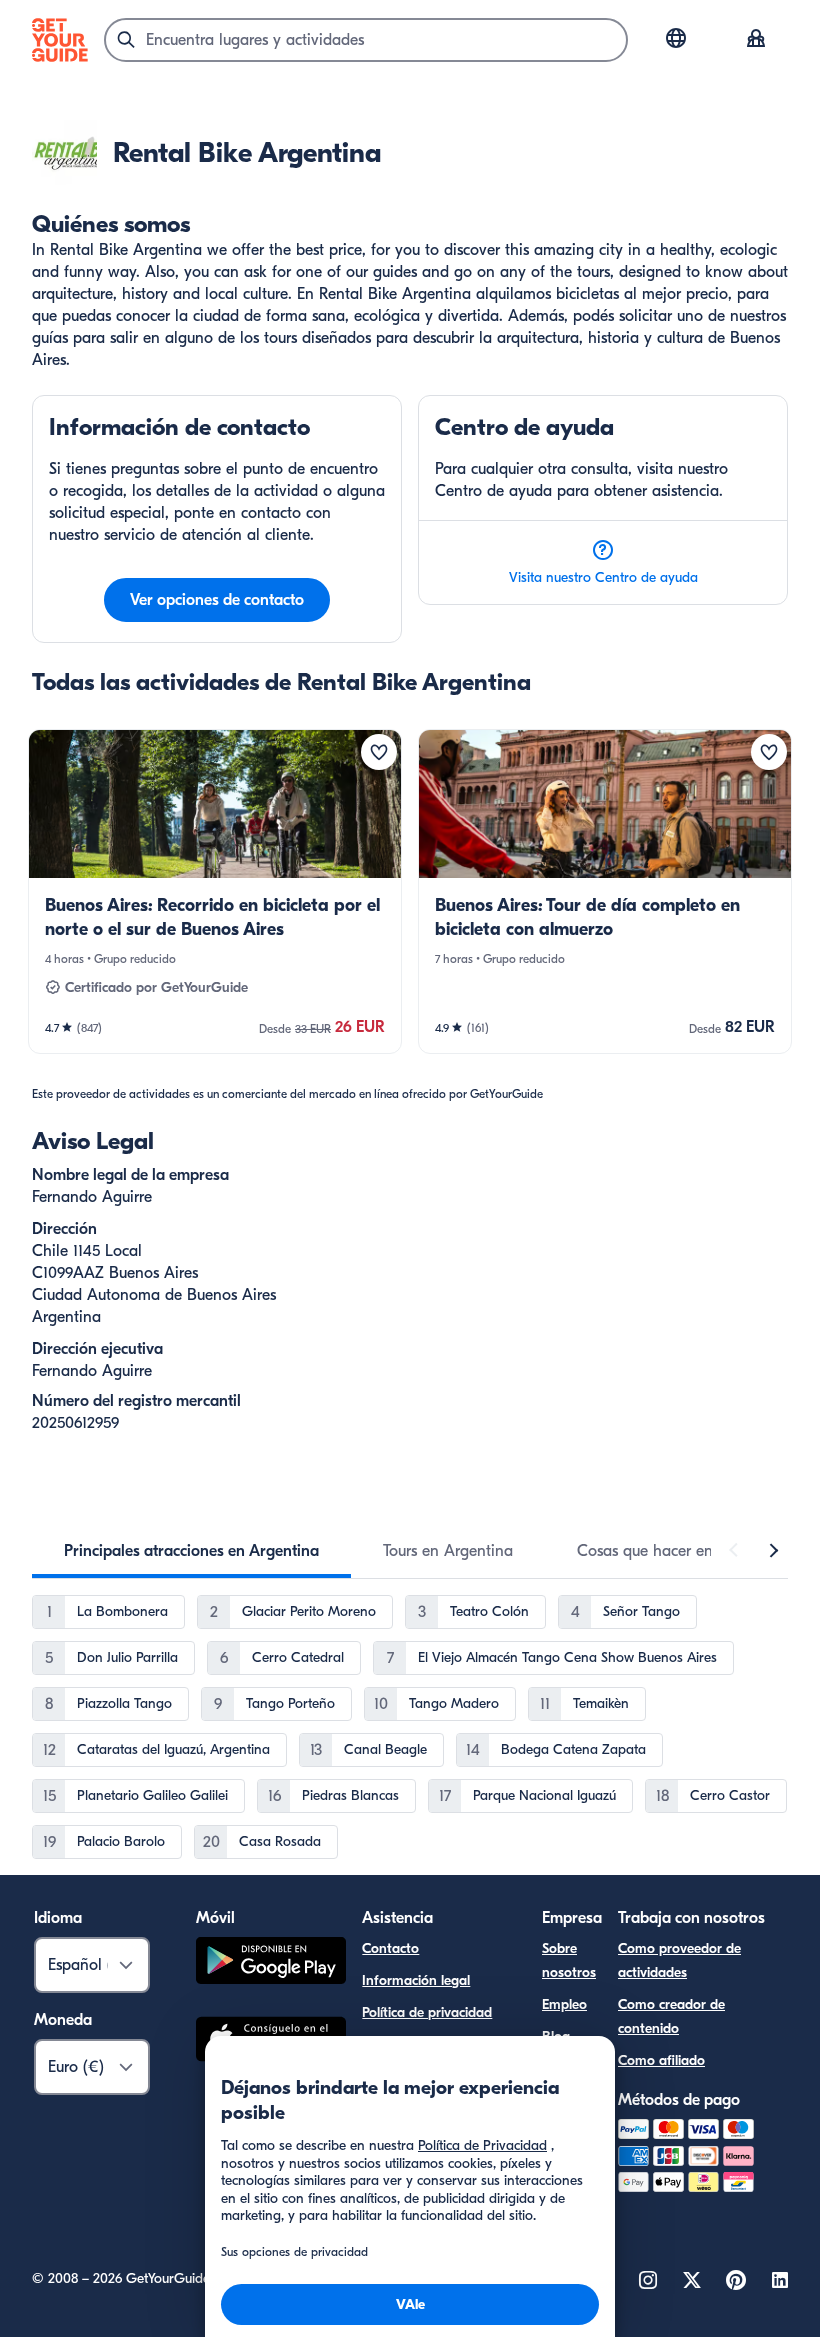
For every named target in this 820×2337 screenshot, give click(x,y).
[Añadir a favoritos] (379, 752)
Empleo (564, 2004)
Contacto (390, 1948)
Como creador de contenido (671, 2016)
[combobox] (366, 40)
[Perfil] (756, 40)
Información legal (416, 1980)
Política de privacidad (427, 2012)
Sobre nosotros (569, 1960)
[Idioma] (676, 38)
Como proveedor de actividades (679, 1960)
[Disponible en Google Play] (271, 1963)
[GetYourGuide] (60, 40)
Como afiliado (661, 2060)
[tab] (191, 1551)
